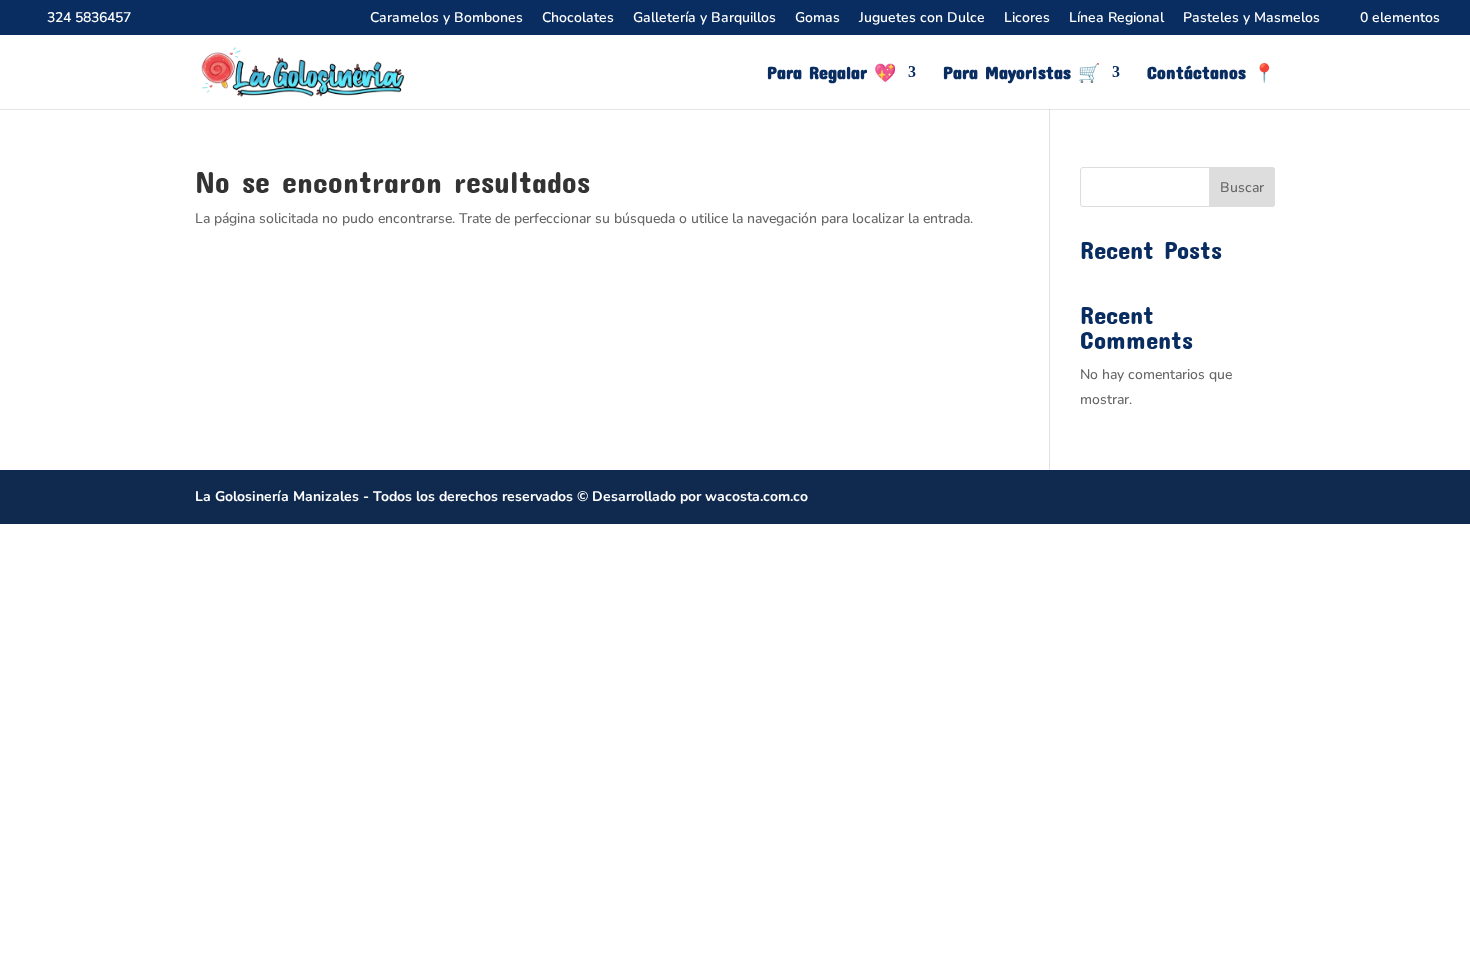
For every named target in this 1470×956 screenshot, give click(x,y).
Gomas (817, 19)
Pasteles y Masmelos (1251, 19)
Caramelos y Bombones (446, 19)
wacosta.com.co (756, 496)
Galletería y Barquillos (704, 19)
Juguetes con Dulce (922, 19)
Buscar (1242, 187)
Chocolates (578, 19)
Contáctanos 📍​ (1211, 74)
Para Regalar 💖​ (831, 74)
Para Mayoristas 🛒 (1021, 74)
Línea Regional (1116, 19)
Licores (1027, 19)
